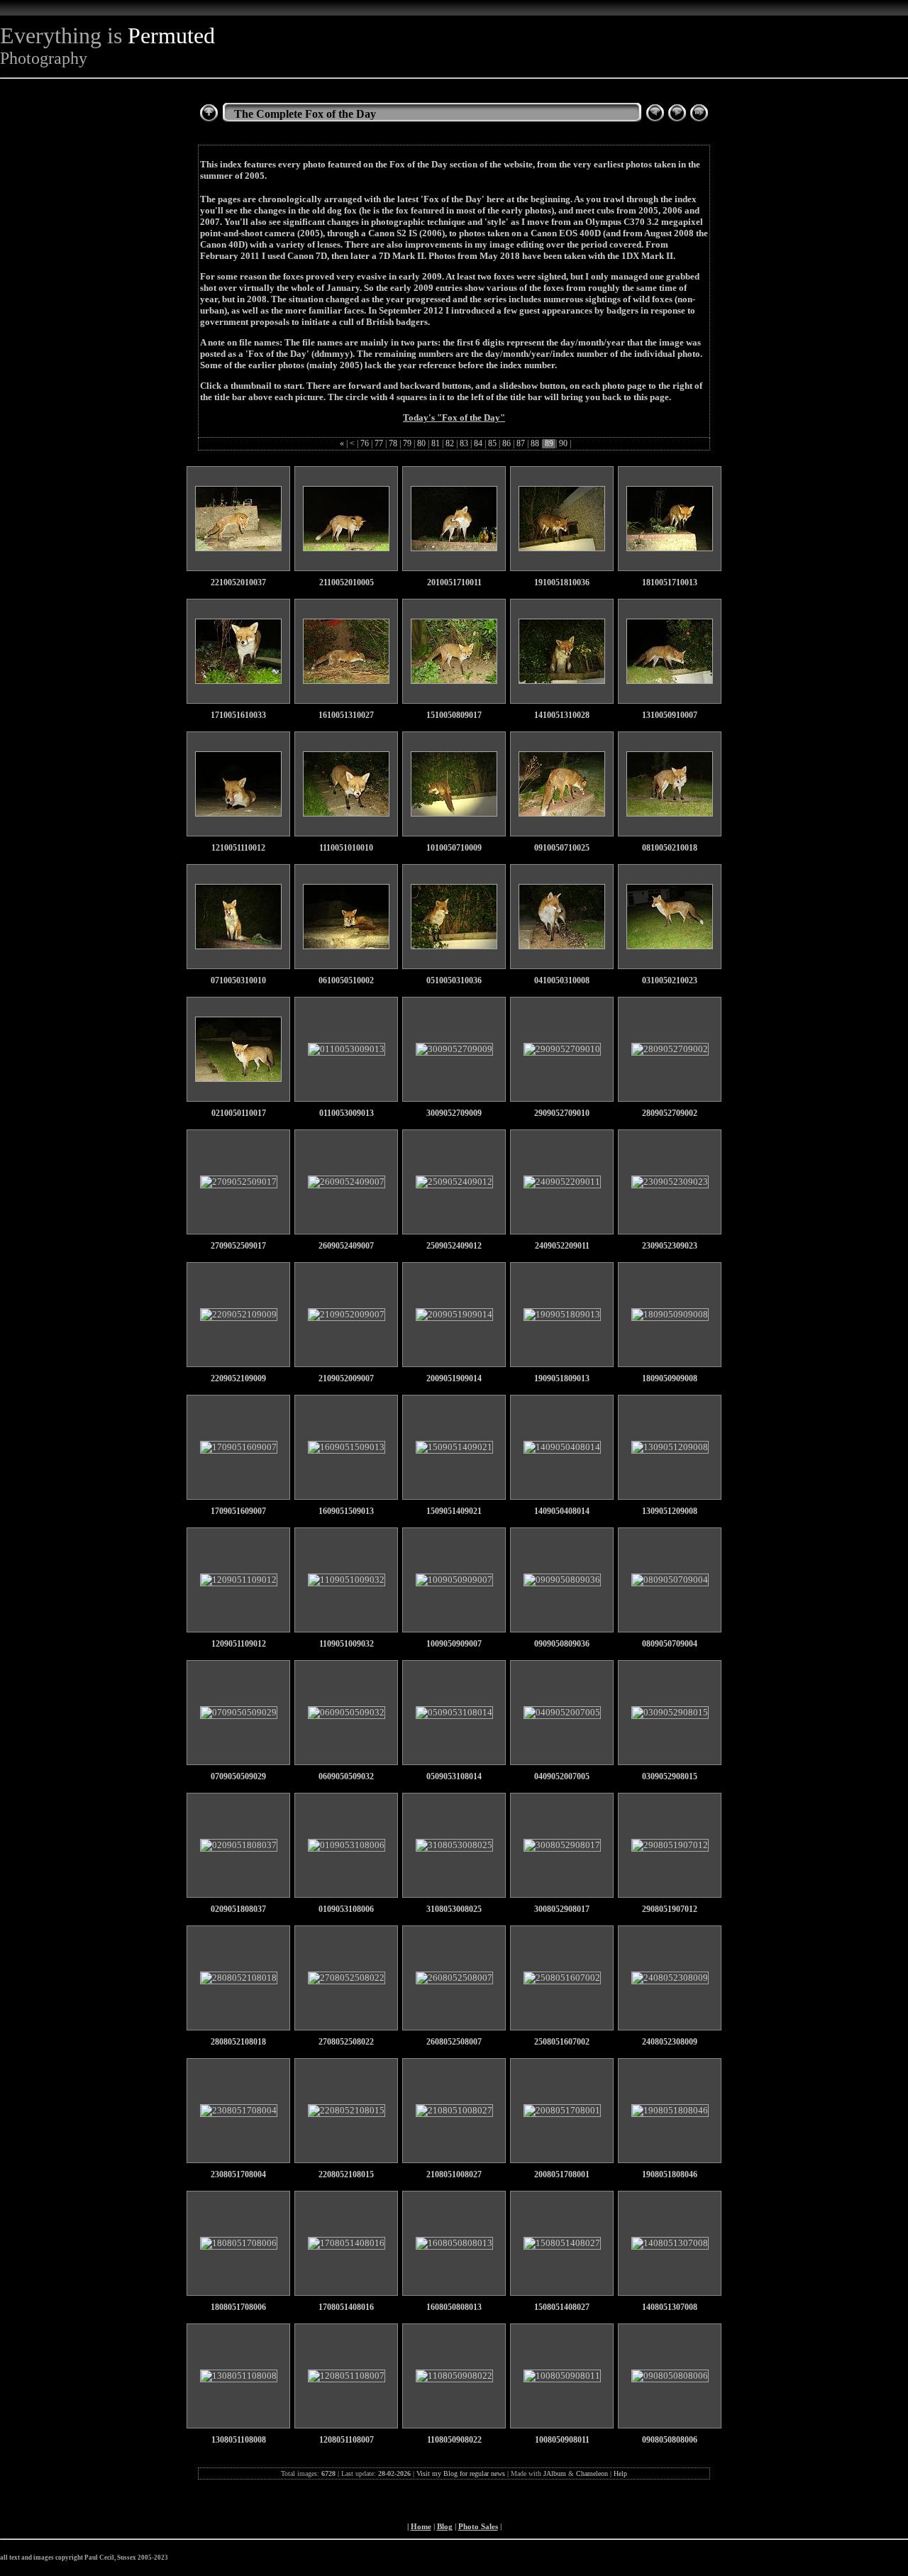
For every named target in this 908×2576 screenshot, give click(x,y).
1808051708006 (238, 2307)
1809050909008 (670, 1379)
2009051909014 (454, 1379)
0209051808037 (238, 1909)
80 (421, 444)
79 (407, 444)
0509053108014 (454, 1777)
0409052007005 (562, 1777)
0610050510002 (346, 981)
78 (393, 444)
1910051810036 (562, 583)
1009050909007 (454, 1644)
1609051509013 (346, 1511)
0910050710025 (562, 848)
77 (379, 444)
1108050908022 (454, 2440)
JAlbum (555, 2473)
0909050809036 (562, 1644)
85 (492, 444)
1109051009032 (347, 1644)
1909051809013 (562, 1379)
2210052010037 (238, 583)
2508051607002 (562, 2042)
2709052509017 (238, 1246)
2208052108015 (346, 2175)
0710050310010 (238, 981)
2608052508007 (454, 2042)
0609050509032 (346, 1777)
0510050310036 (454, 981)
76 (365, 444)
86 (506, 444)
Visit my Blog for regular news (461, 2473)
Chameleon (592, 2473)
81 (436, 444)
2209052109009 (238, 1379)
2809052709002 (670, 1113)
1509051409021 (454, 1511)
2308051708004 (238, 2175)
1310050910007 (670, 715)
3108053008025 (454, 1909)
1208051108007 (347, 2440)
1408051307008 (670, 2307)
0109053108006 (346, 1909)
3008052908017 (562, 1909)
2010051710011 (454, 583)
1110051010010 (346, 848)
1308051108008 (239, 2440)
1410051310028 (562, 715)
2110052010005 (347, 583)
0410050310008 (562, 981)
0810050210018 (670, 848)
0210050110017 (239, 1113)
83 (464, 444)
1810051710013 (670, 583)
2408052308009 (670, 2042)
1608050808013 (454, 2307)
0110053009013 (347, 1113)
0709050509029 (238, 1777)
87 (521, 444)
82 (450, 444)
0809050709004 (670, 1644)
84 (478, 444)
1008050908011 (562, 2440)
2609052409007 (346, 1246)
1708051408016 (346, 2307)
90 (563, 444)
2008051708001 (562, 2175)
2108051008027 (454, 2175)
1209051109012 (239, 1644)
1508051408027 (562, 2307)
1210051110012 (238, 848)
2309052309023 (670, 1246)
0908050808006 (670, 2440)
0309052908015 (670, 1777)
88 (535, 444)
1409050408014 (562, 1511)
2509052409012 (454, 1246)
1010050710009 (454, 848)
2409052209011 (562, 1246)
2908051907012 (670, 1909)
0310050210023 (670, 981)
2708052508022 (346, 2042)
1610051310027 (346, 715)
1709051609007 (238, 1511)
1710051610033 (238, 715)
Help (620, 2473)
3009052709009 (454, 1113)
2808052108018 (238, 2042)
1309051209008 (670, 1511)
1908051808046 (670, 2175)
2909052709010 (562, 1113)
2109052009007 (346, 1379)
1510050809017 (454, 715)
